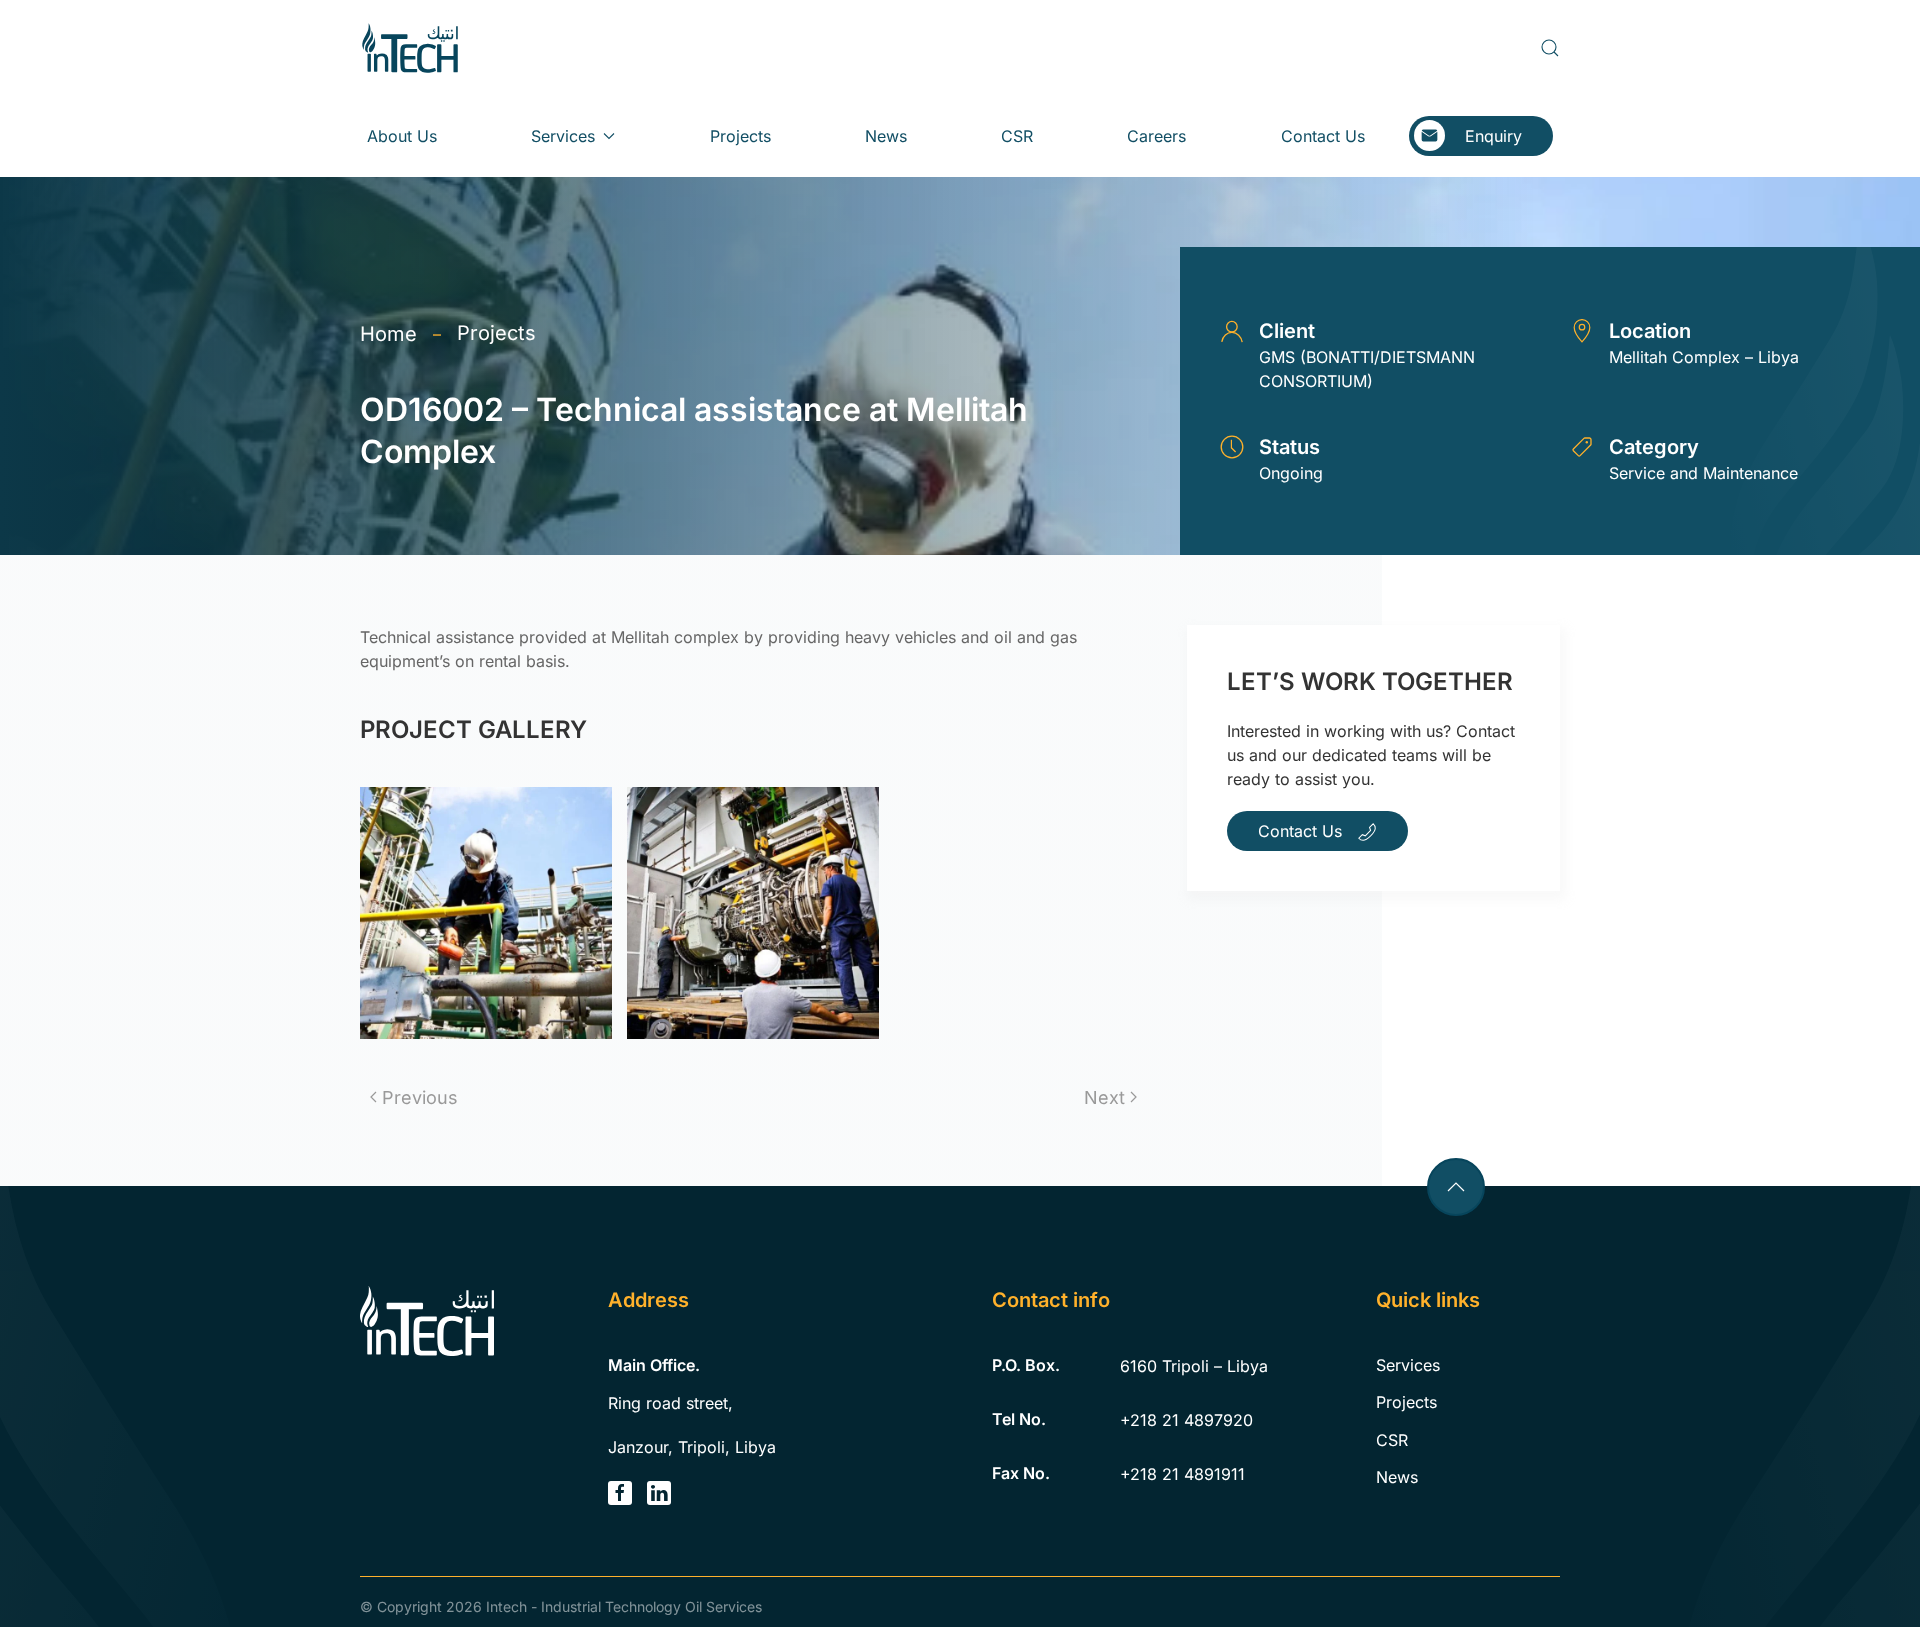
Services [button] (563, 136)
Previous (420, 1097)
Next (1104, 1097)
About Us (402, 136)
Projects (740, 136)
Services (1408, 1365)
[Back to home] (410, 48)
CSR (1017, 136)
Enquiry (1493, 136)
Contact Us (1323, 136)
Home (388, 334)
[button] (1550, 48)
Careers (1156, 136)
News (886, 136)
